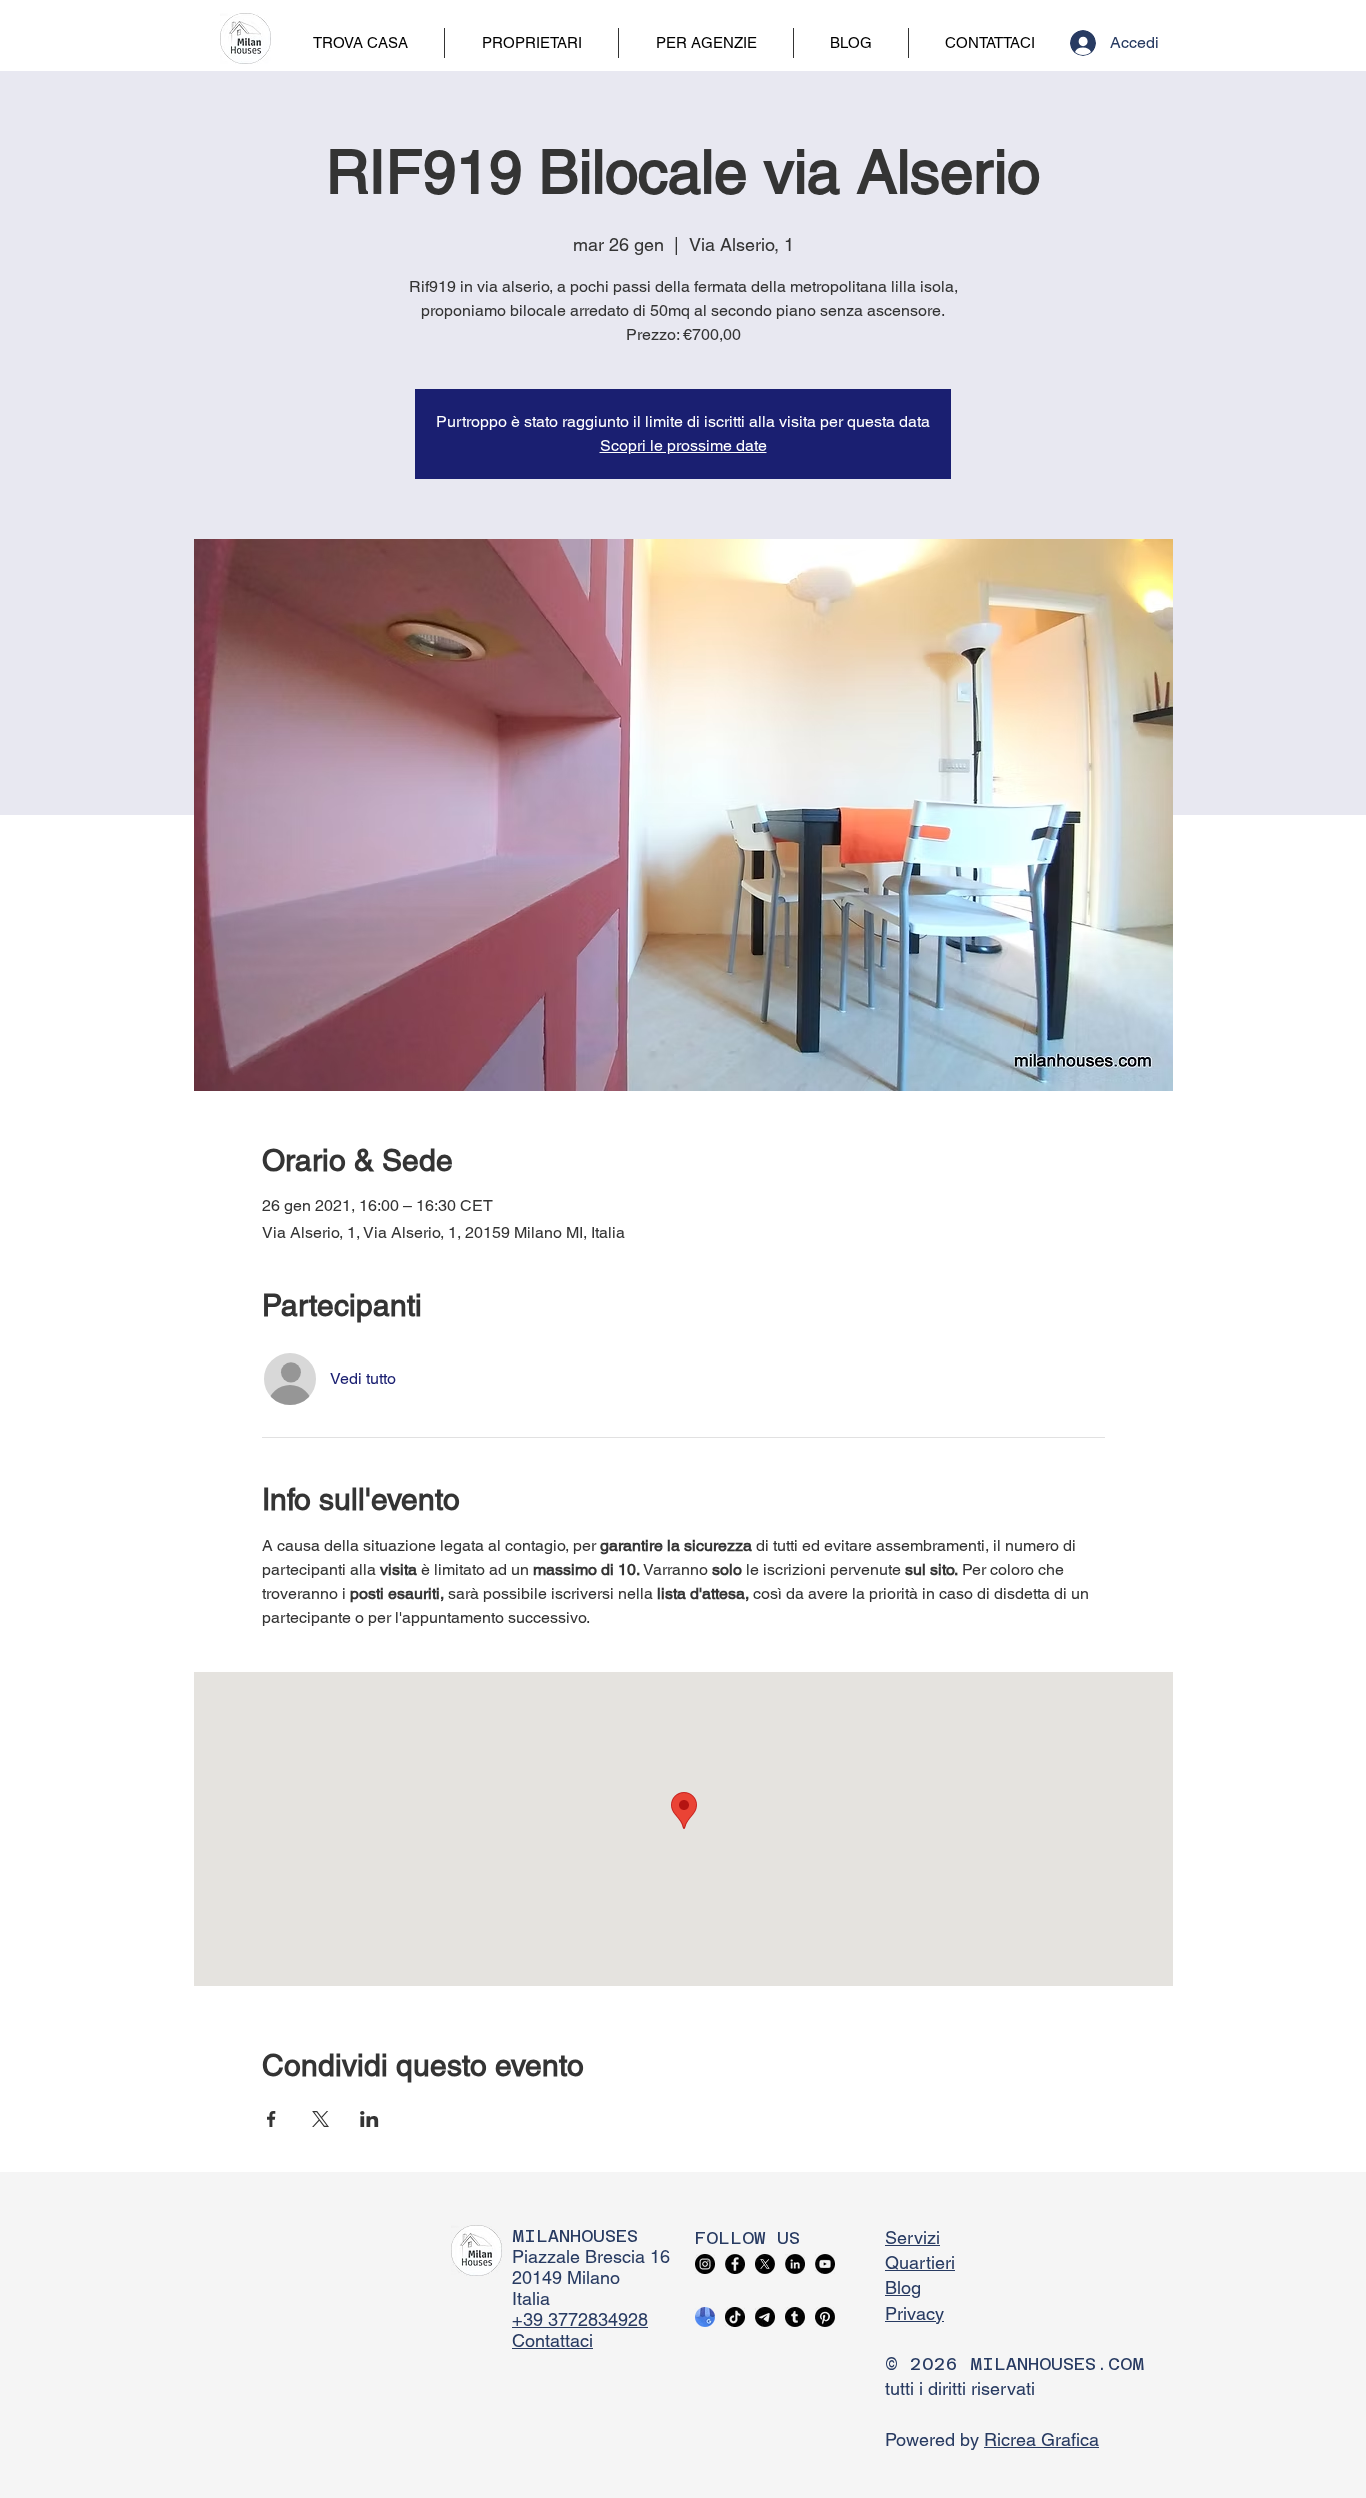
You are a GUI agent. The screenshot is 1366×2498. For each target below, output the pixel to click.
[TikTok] (735, 2317)
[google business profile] (705, 2317)
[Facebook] (735, 2264)
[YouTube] (825, 2264)
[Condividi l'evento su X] (320, 2119)
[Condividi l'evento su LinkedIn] (369, 2119)
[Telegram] (765, 2317)
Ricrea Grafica (1041, 2439)
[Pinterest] (825, 2317)
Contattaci (552, 2340)
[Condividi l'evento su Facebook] (271, 2119)
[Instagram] (705, 2264)
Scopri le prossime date (683, 445)
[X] (765, 2264)
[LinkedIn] (795, 2264)
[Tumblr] (795, 2317)
